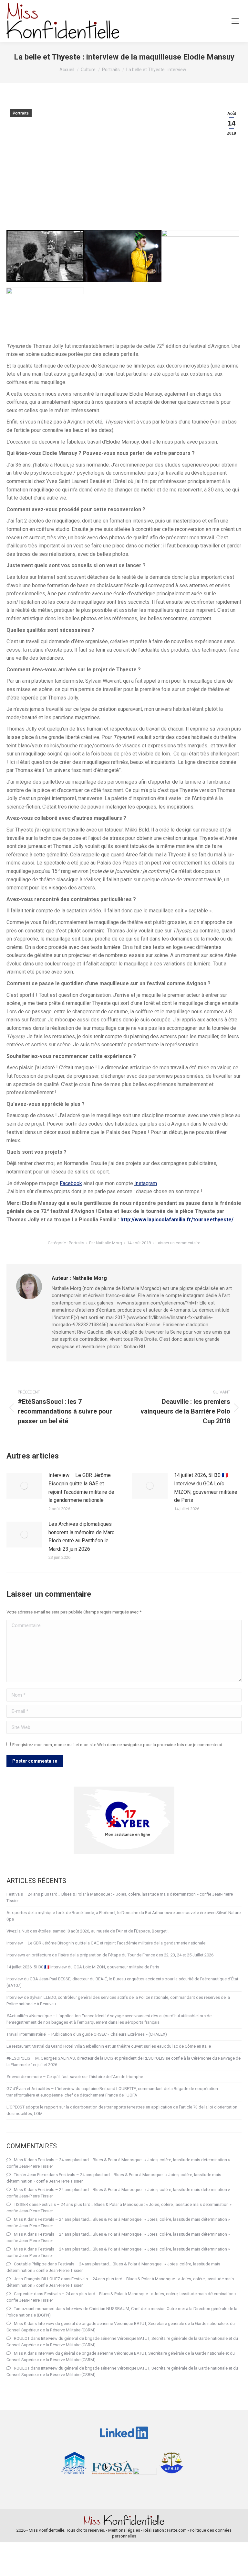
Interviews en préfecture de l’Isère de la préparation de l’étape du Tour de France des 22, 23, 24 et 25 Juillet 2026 (110, 1955)
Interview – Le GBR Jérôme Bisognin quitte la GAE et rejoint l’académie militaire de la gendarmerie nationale (81, 1488)
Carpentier (23, 2294)
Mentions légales (124, 2530)
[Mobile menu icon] (235, 21)
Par (106, 1243)
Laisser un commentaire (178, 1243)
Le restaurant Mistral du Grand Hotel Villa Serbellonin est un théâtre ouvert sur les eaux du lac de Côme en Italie (109, 2046)
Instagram (146, 1183)
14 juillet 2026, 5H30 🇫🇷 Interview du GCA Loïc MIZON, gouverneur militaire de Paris (206, 1488)
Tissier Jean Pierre (31, 2175)
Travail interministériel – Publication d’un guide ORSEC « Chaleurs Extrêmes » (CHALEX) (87, 2034)
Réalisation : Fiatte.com (165, 2530)
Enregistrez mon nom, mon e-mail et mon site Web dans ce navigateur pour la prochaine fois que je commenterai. (118, 1745)
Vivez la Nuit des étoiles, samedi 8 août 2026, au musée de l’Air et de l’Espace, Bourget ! (88, 1931)
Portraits (21, 113)
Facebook (71, 1183)
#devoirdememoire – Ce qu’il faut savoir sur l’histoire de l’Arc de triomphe (75, 2077)
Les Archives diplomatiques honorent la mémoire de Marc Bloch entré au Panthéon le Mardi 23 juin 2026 (81, 1536)
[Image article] (24, 1486)
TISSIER (21, 2204)
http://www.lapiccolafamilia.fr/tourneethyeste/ (177, 1220)
